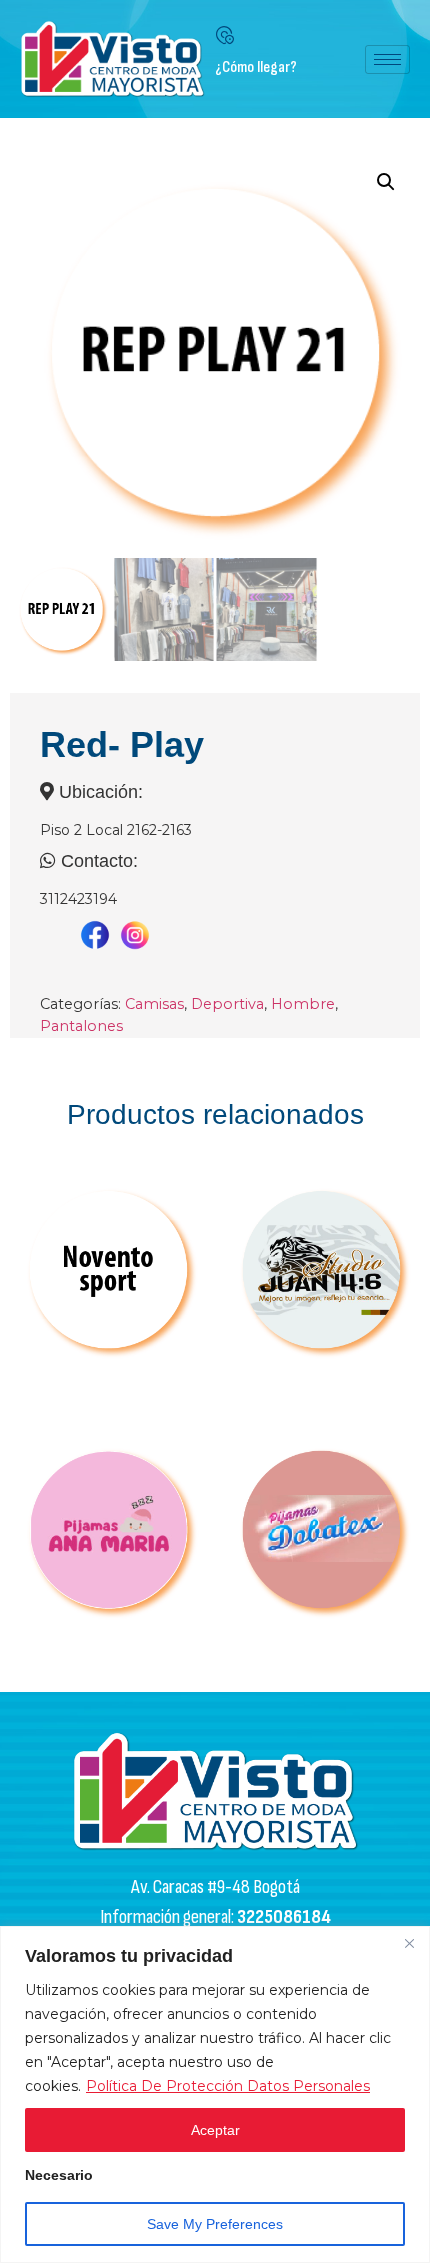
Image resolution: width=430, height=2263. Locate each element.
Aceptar (215, 2130)
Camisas (154, 1004)
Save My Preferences (215, 2224)
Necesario (59, 2175)
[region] (215, 2094)
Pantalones (81, 1026)
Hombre (303, 1004)
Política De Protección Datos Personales (228, 2086)
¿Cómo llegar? (256, 67)
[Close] (409, 1943)
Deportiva (227, 1004)
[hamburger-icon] (387, 59)
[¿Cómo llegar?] (225, 35)
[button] (386, 182)
